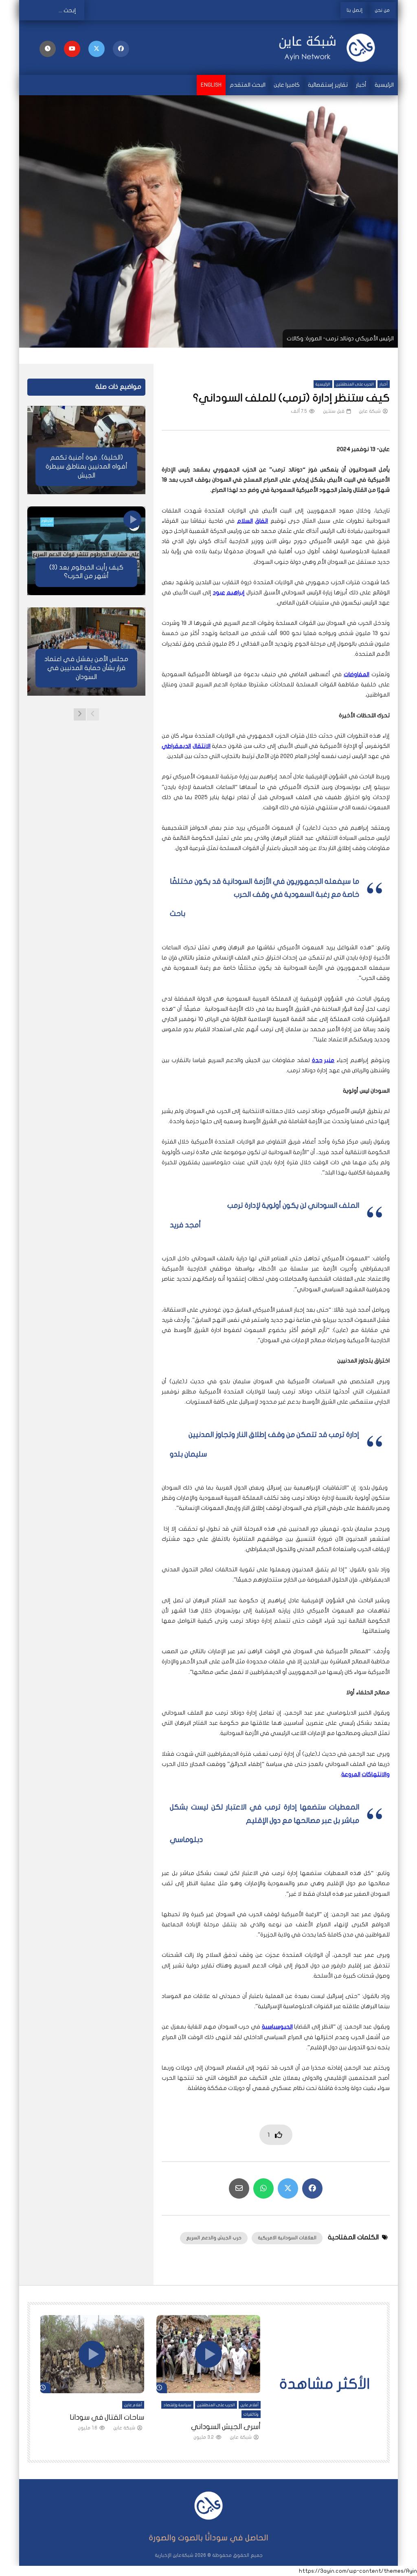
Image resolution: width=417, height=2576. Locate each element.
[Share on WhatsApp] (263, 2188)
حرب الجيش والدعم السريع (214, 2238)
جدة (317, 1060)
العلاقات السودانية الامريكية (287, 2238)
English (211, 85)
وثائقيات (251, 2414)
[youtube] (72, 49)
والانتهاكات (376, 1774)
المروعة (351, 1774)
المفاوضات (357, 674)
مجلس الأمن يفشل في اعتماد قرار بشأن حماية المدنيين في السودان (86, 668)
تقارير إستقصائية (328, 85)
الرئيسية (384, 85)
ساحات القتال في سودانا (107, 2417)
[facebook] (121, 49)
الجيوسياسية (277, 2027)
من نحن (382, 10)
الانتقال (202, 746)
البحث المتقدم (248, 85)
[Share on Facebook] (312, 2188)
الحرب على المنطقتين (355, 384)
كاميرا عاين (287, 85)
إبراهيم (236, 593)
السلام (245, 521)
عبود (219, 593)
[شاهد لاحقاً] (48, 49)
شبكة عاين (370, 411)
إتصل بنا (354, 10)
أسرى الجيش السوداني (226, 2427)
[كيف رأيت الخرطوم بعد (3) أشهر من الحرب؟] (86, 551)
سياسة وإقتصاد (177, 2405)
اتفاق (261, 521)
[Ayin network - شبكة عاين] (331, 48)
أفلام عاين (250, 2405)
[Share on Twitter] (288, 2188)
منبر (329, 1060)
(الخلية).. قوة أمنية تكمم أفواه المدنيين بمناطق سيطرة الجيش (87, 466)
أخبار (361, 85)
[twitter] (97, 49)
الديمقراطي (176, 746)
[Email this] (239, 2188)
